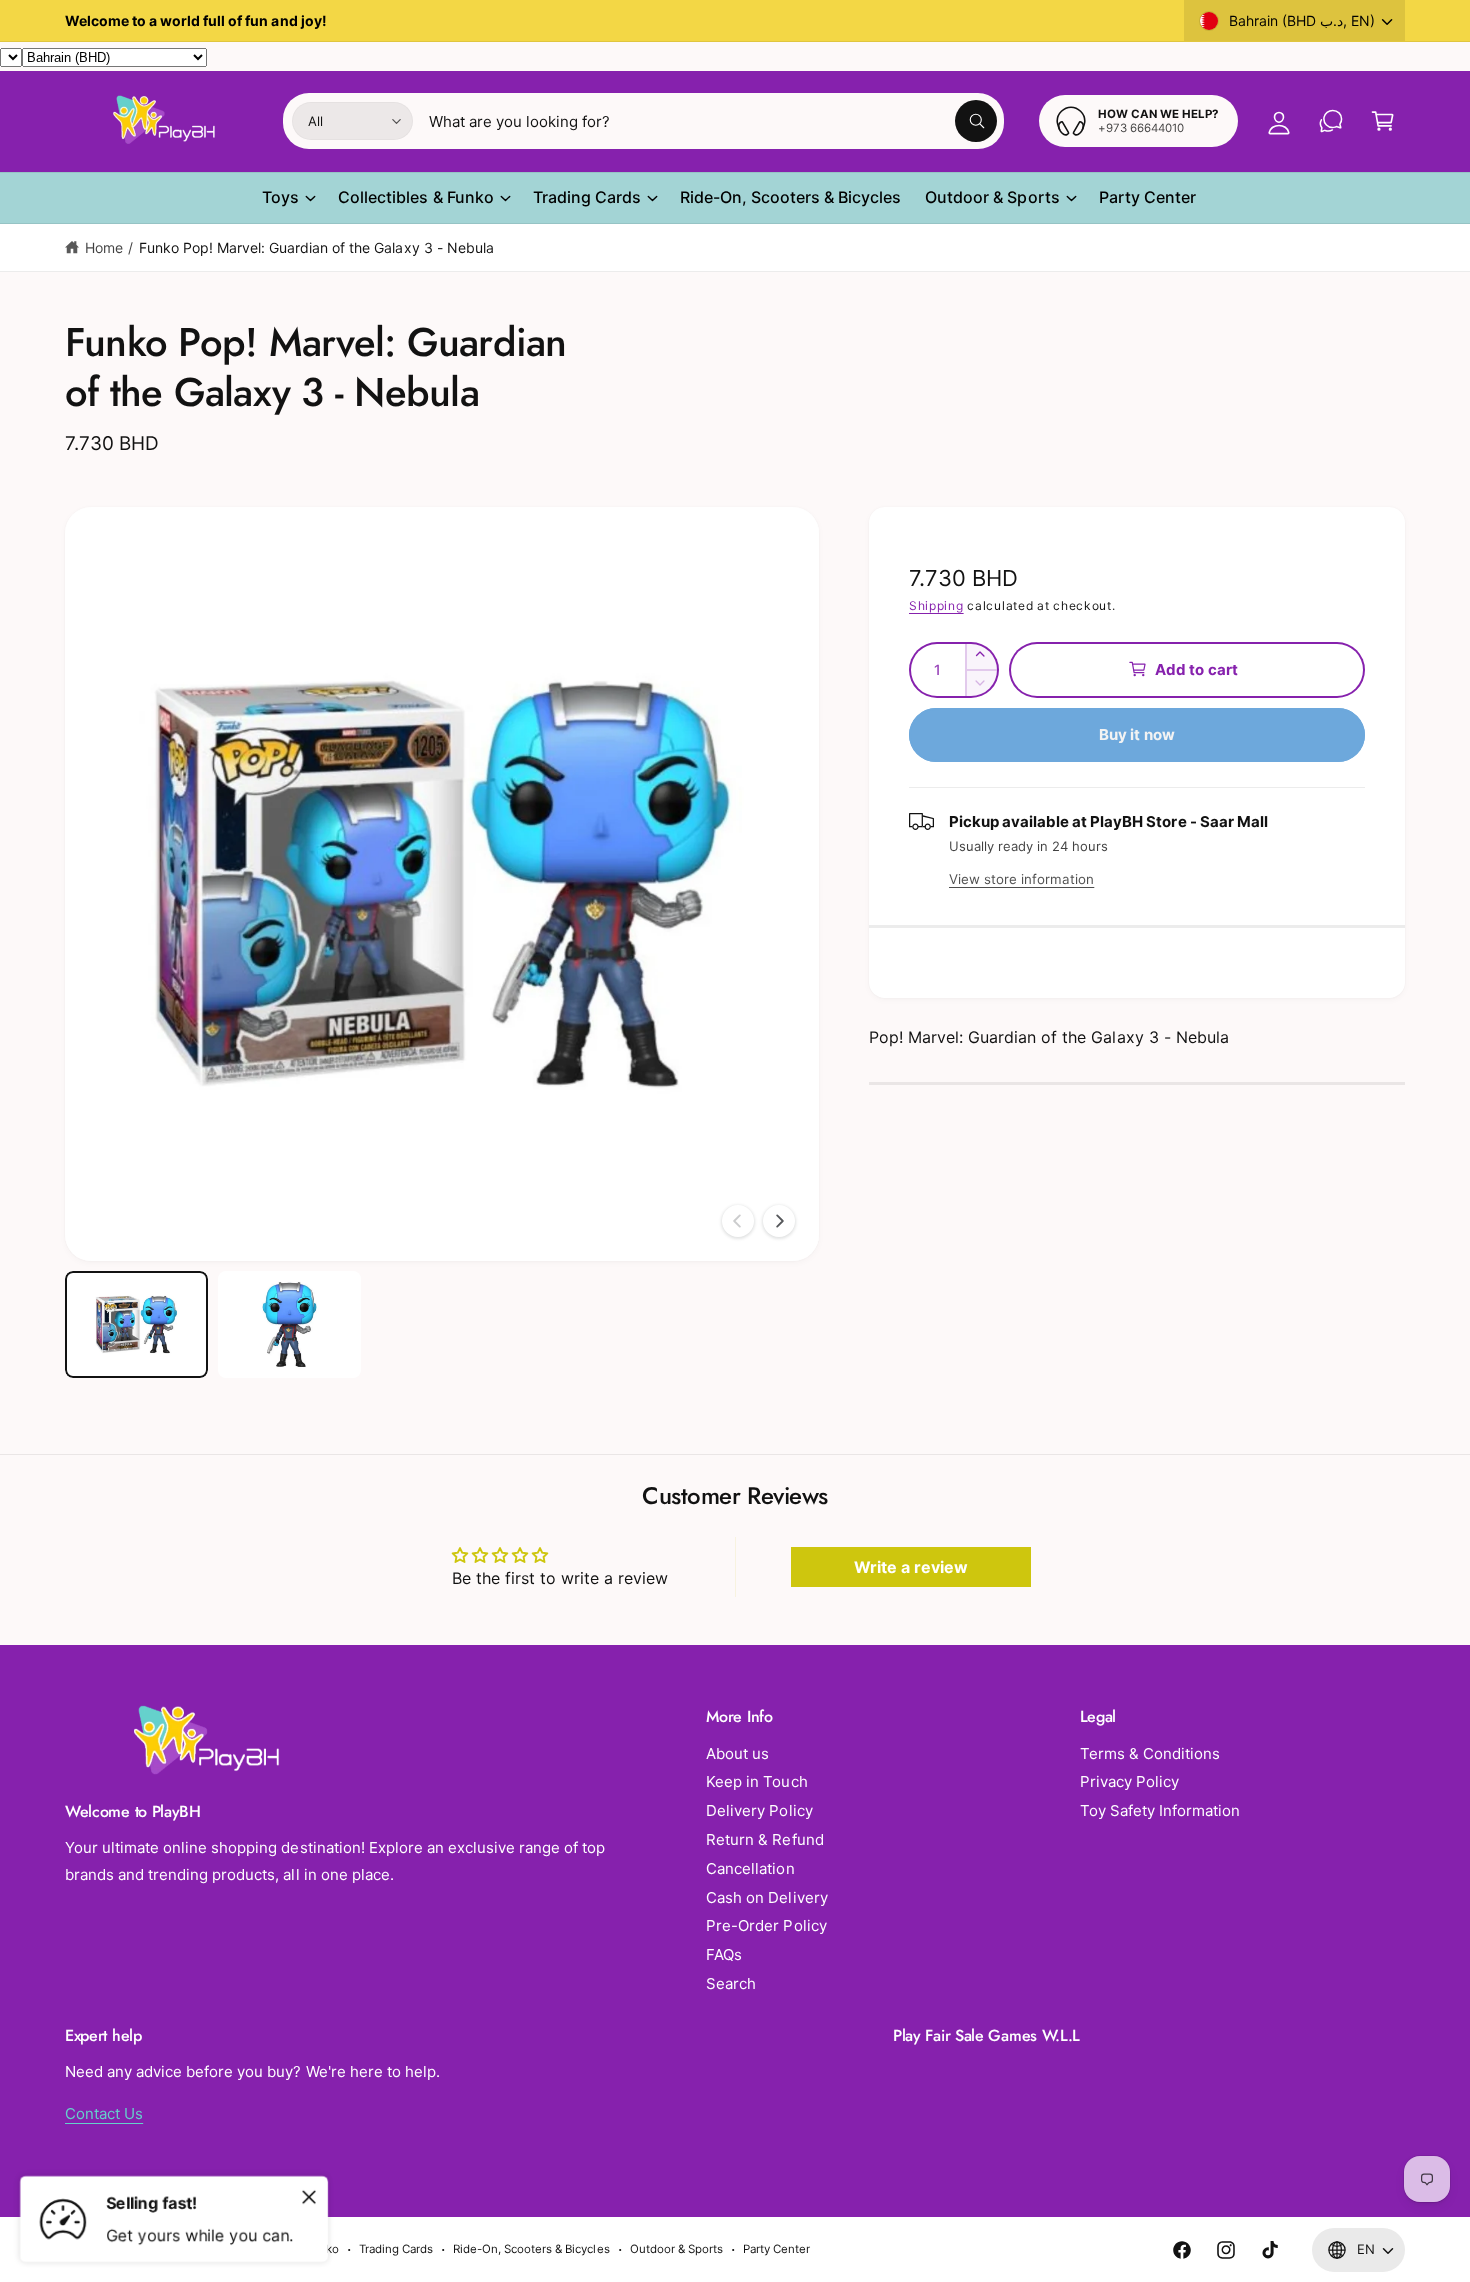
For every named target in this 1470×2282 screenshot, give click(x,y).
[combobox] (713, 121)
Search (731, 1983)
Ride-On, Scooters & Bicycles (531, 2249)
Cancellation (750, 1868)
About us (737, 1753)
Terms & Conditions (1150, 1753)
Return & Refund (764, 1839)
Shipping (936, 605)
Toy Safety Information (1160, 1810)
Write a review (911, 1567)
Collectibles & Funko (415, 197)
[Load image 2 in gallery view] (289, 1324)
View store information (1021, 878)
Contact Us (104, 2113)
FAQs (724, 1954)
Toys (280, 197)
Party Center (776, 2249)
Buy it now (1137, 733)
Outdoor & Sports (992, 197)
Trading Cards (587, 197)
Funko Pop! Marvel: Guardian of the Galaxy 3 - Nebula (316, 247)
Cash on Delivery (766, 1897)
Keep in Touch (756, 1781)
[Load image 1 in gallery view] (136, 1324)
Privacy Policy (1129, 1781)
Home (104, 247)
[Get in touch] (1331, 121)
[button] (1383, 121)
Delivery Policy (759, 1810)
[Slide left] (738, 1221)
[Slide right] (779, 1221)
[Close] (309, 2197)
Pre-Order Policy (766, 1925)
